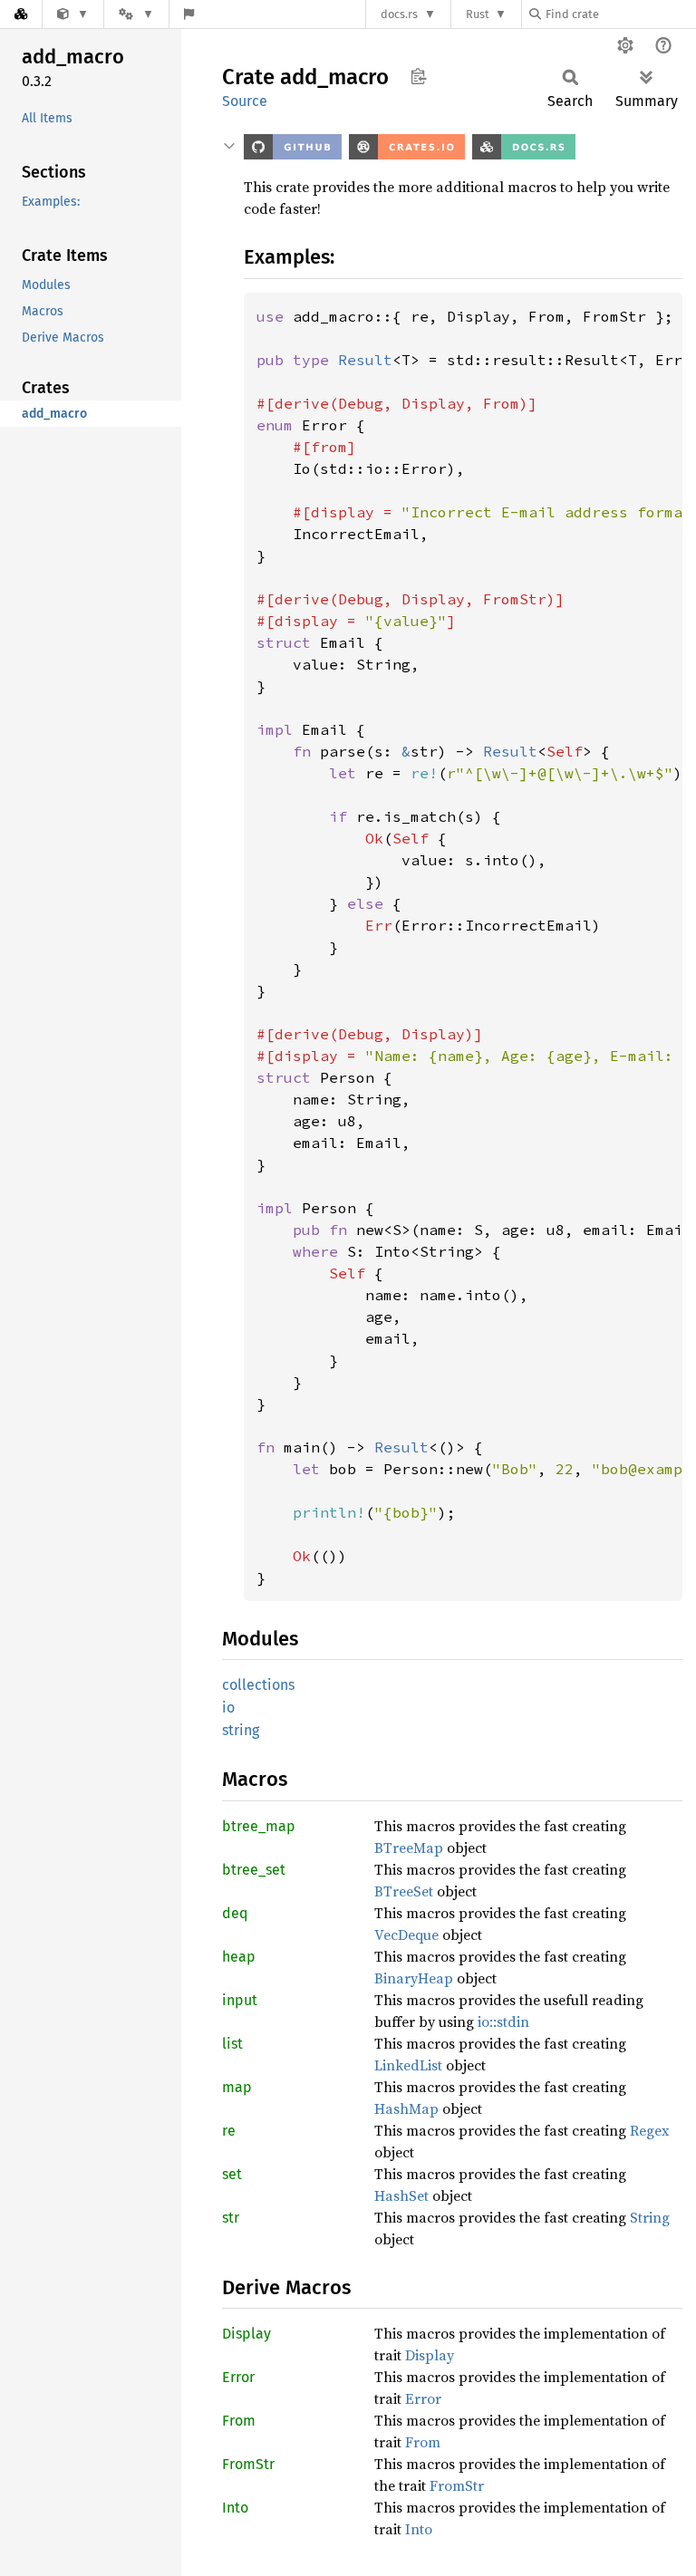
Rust (478, 14)
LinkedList (408, 2065)
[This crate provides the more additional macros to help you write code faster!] (73, 14)
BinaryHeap (414, 1978)
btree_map (259, 1826)
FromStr (248, 2464)
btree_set (254, 1870)
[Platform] (136, 14)
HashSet (401, 2195)
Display (246, 2334)
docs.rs (399, 14)
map (237, 2087)
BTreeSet (404, 1891)
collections (258, 1685)
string (241, 1730)
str (231, 2218)
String (650, 2217)
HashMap (406, 2108)
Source (245, 101)
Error (238, 2377)
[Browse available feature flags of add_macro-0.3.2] (189, 14)
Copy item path (418, 76)
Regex (649, 2130)
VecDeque (406, 1934)
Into (235, 2508)
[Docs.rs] (21, 14)
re (229, 2131)
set (232, 2174)
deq (235, 1913)
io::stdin (503, 2021)
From (239, 2421)
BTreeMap (409, 1848)
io (228, 1708)
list (232, 2044)
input (240, 2000)
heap (239, 1957)
